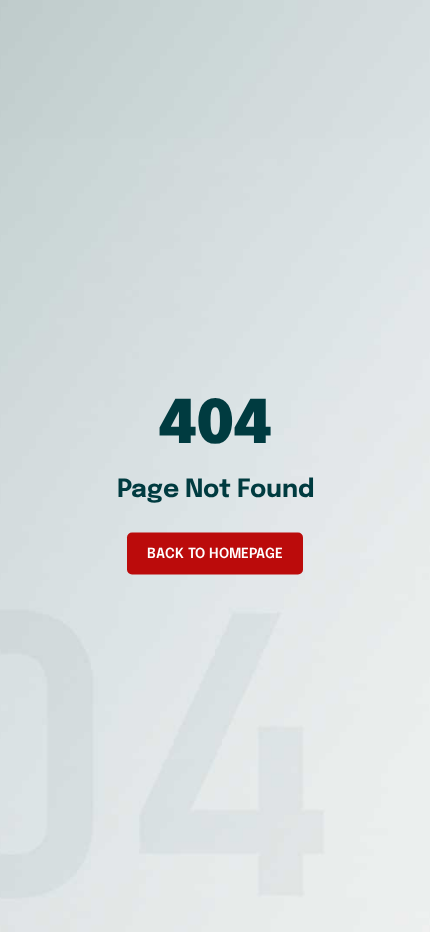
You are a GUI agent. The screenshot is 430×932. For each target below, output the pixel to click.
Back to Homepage (215, 554)
